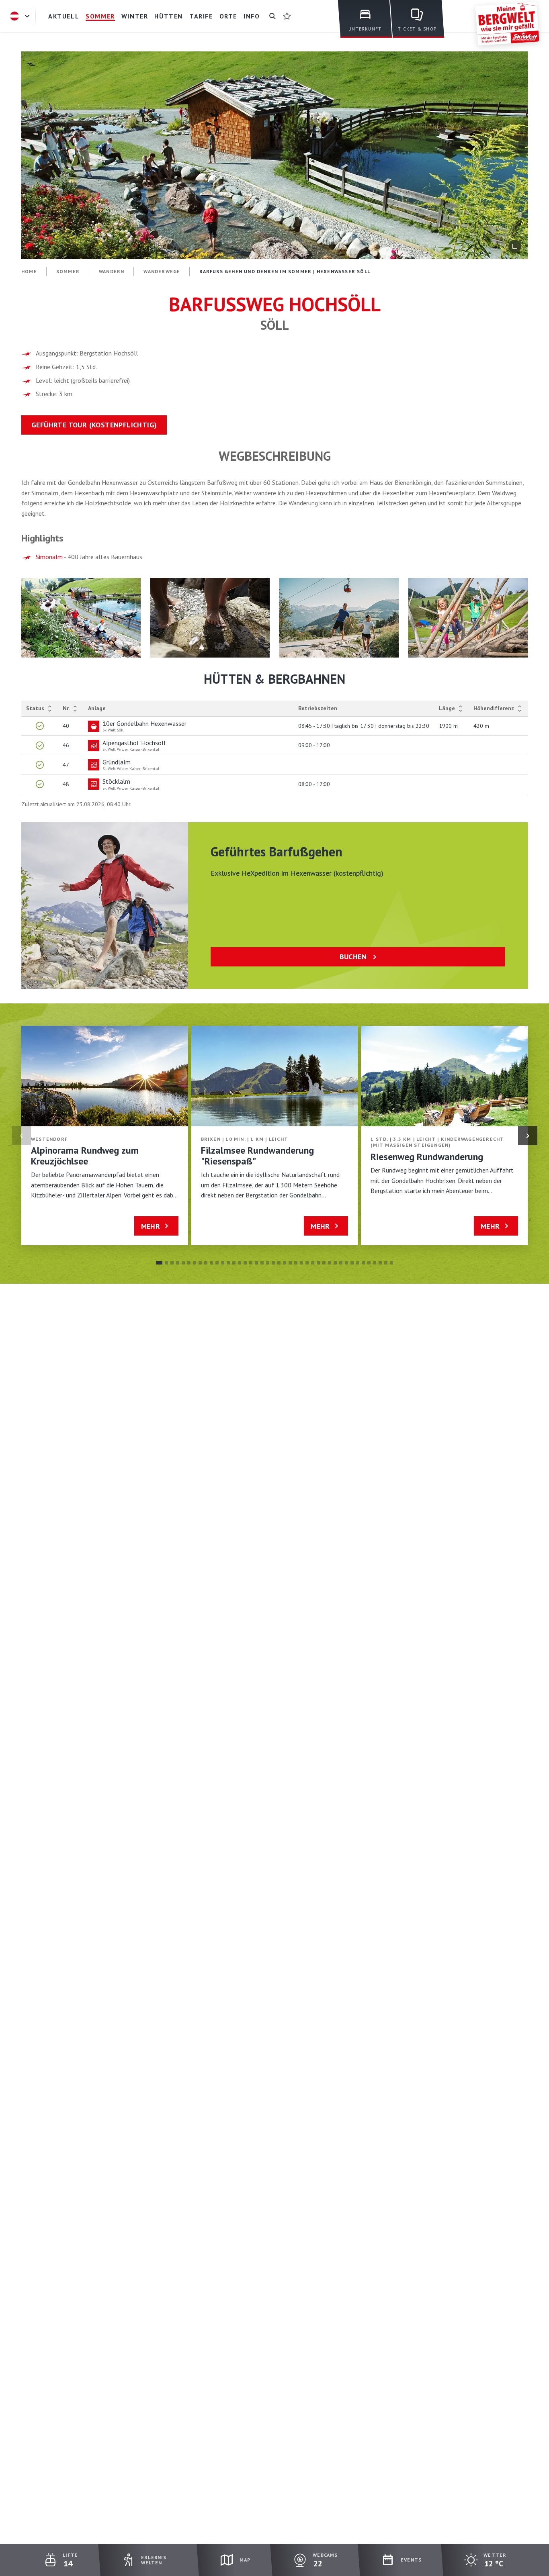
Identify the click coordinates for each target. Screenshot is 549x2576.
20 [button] (268, 1263)
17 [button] (251, 1263)
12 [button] (223, 1263)
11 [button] (217, 1263)
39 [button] (375, 1263)
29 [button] (318, 1263)
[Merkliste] (287, 16)
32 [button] (335, 1263)
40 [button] (380, 1263)
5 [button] (183, 1263)
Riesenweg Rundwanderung (427, 1157)
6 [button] (189, 1263)
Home (29, 271)
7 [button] (195, 1263)
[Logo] (507, 24)
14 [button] (234, 1263)
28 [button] (313, 1263)
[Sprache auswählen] (21, 16)
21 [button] (273, 1263)
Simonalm (49, 557)
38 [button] (369, 1263)
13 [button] (228, 1263)
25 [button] (296, 1263)
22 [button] (279, 1263)
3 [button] (172, 1263)
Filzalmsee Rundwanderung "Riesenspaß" (257, 1156)
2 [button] (166, 1263)
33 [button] (341, 1263)
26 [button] (301, 1263)
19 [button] (262, 1263)
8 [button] (200, 1263)
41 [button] (386, 1263)
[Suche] (272, 16)
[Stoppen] (515, 246)
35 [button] (352, 1263)
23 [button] (285, 1263)
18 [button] (256, 1263)
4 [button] (178, 1263)
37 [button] (363, 1263)
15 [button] (240, 1263)
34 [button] (346, 1263)
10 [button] (211, 1263)
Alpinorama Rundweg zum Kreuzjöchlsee (85, 1156)
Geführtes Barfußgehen (277, 852)
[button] (81, 618)
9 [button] (206, 1263)
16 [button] (245, 1263)
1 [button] (159, 1263)
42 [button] (391, 1263)
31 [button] (330, 1263)
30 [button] (324, 1263)
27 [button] (307, 1263)
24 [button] (290, 1263)
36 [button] (358, 1263)
